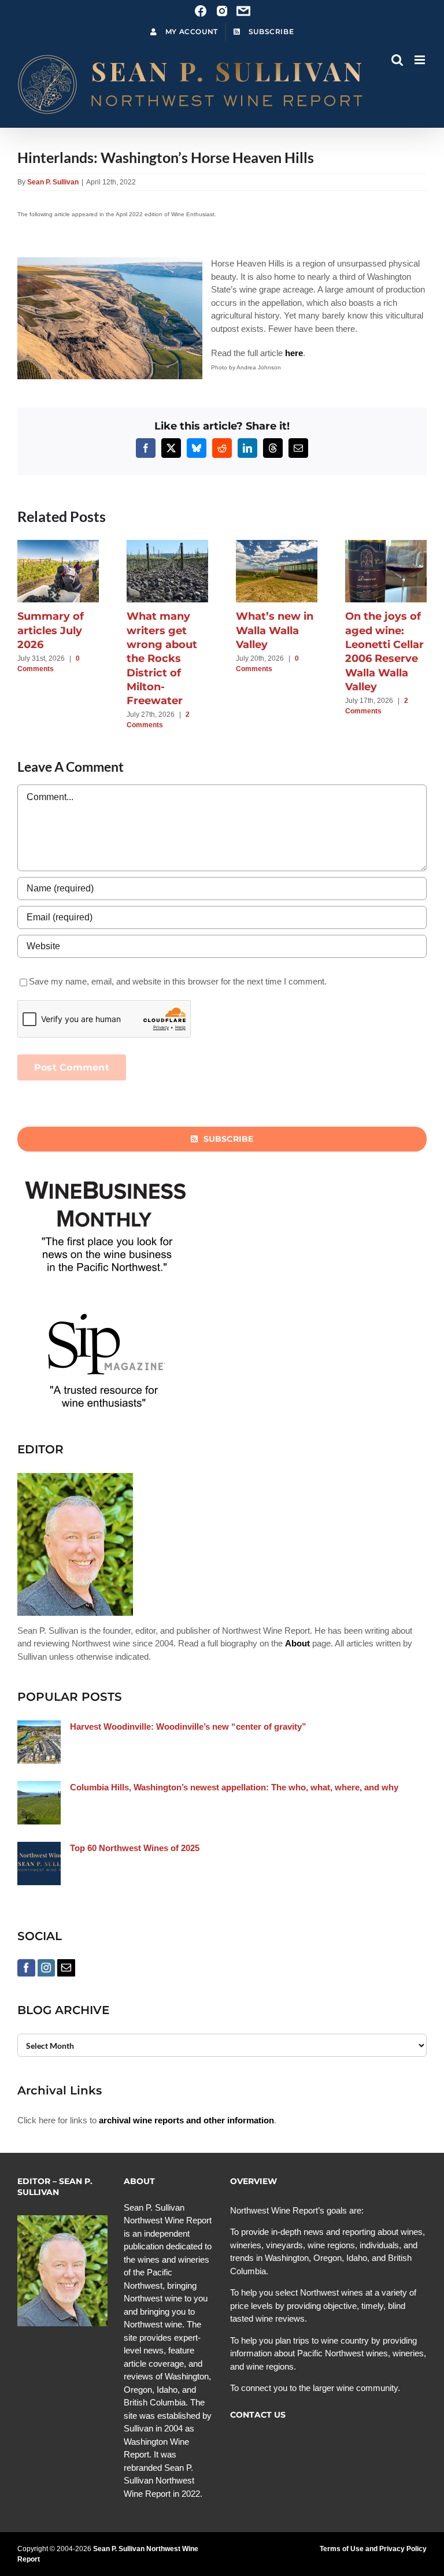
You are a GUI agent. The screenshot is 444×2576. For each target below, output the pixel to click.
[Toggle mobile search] (397, 60)
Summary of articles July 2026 (51, 630)
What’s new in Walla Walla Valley (275, 630)
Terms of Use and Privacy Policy (373, 2549)
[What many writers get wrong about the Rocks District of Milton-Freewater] (167, 545)
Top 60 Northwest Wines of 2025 (135, 1848)
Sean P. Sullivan (53, 182)
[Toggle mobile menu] (421, 60)
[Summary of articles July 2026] (58, 545)
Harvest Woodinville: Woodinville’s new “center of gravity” (188, 1726)
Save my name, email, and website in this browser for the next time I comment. (178, 981)
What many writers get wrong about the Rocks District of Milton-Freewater (162, 658)
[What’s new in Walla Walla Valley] (277, 545)
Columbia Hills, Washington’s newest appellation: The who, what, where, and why (234, 1787)
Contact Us (258, 2415)
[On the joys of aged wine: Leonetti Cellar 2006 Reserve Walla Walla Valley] (386, 545)
